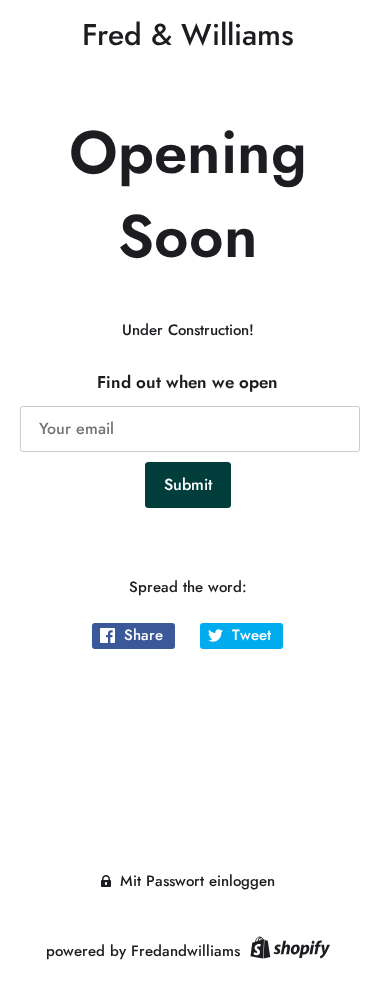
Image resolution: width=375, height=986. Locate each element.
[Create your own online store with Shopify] (287, 951)
